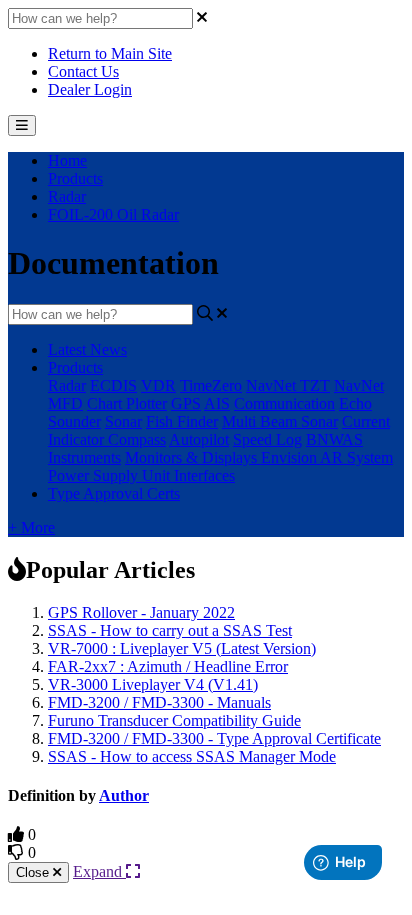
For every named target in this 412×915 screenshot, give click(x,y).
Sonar (123, 421)
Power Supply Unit (111, 475)
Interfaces (204, 475)
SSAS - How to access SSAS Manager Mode (192, 756)
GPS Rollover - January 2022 (141, 612)
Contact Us (83, 71)
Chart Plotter (127, 403)
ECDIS (113, 385)
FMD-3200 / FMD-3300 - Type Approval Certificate (214, 738)
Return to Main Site (110, 53)
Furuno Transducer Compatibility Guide (174, 720)
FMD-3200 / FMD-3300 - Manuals (159, 702)
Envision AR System (327, 457)
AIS (217, 403)
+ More (31, 527)
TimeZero (211, 385)
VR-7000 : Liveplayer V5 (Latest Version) (182, 648)
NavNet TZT (288, 385)
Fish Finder (182, 421)
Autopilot (199, 439)
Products (75, 178)
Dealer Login (90, 89)
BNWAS (334, 439)
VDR (158, 385)
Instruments (84, 457)
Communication (284, 403)
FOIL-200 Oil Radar (113, 214)
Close (34, 872)
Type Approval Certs (114, 493)
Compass (137, 439)
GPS (186, 403)
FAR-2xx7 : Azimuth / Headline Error (168, 666)
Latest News (87, 349)
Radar (67, 196)
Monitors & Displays (193, 457)
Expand (99, 871)
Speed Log (267, 439)
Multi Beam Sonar (280, 421)
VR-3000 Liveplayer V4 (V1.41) (153, 684)
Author (124, 795)
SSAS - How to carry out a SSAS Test (170, 630)
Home (67, 160)
